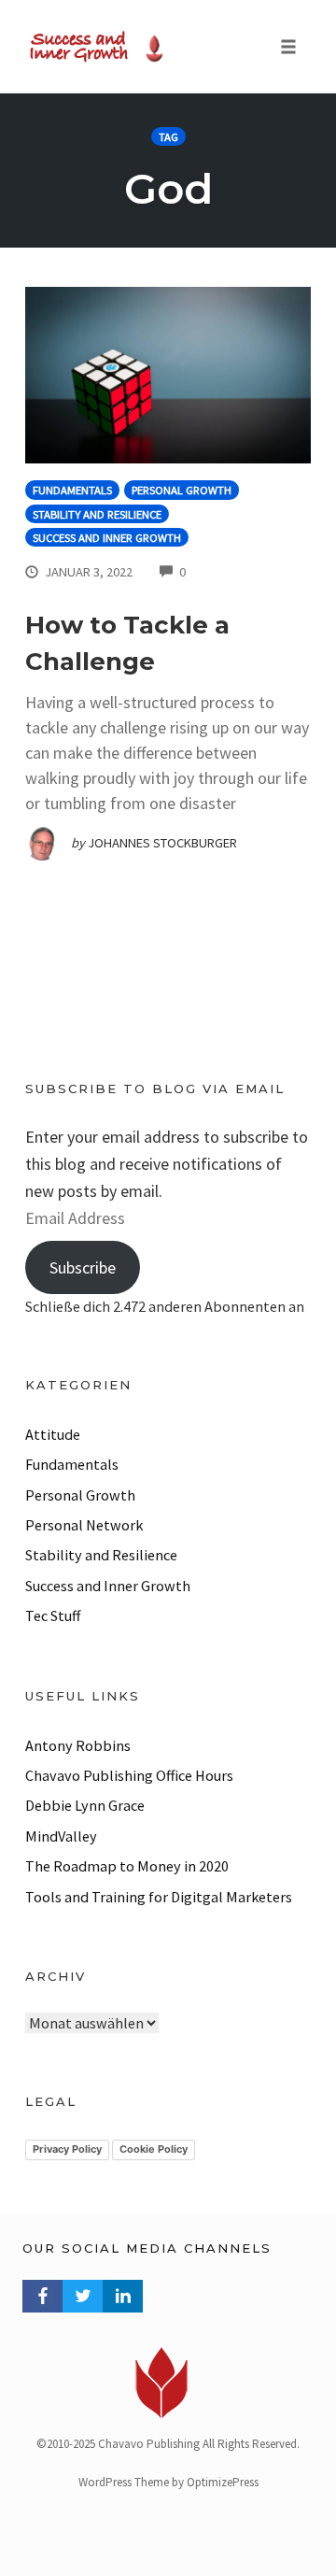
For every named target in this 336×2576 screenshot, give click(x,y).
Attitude (53, 1434)
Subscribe (83, 1267)
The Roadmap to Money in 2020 (127, 1866)
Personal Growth (182, 490)
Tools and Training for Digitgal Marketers (159, 1897)
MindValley (61, 1836)
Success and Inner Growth (107, 538)
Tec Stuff (53, 1615)
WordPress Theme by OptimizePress (168, 2482)
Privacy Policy (67, 2149)
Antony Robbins (78, 1745)
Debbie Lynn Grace (85, 1805)
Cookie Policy (154, 2149)
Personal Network (84, 1525)
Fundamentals (72, 490)
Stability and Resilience (97, 514)
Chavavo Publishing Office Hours (129, 1775)
